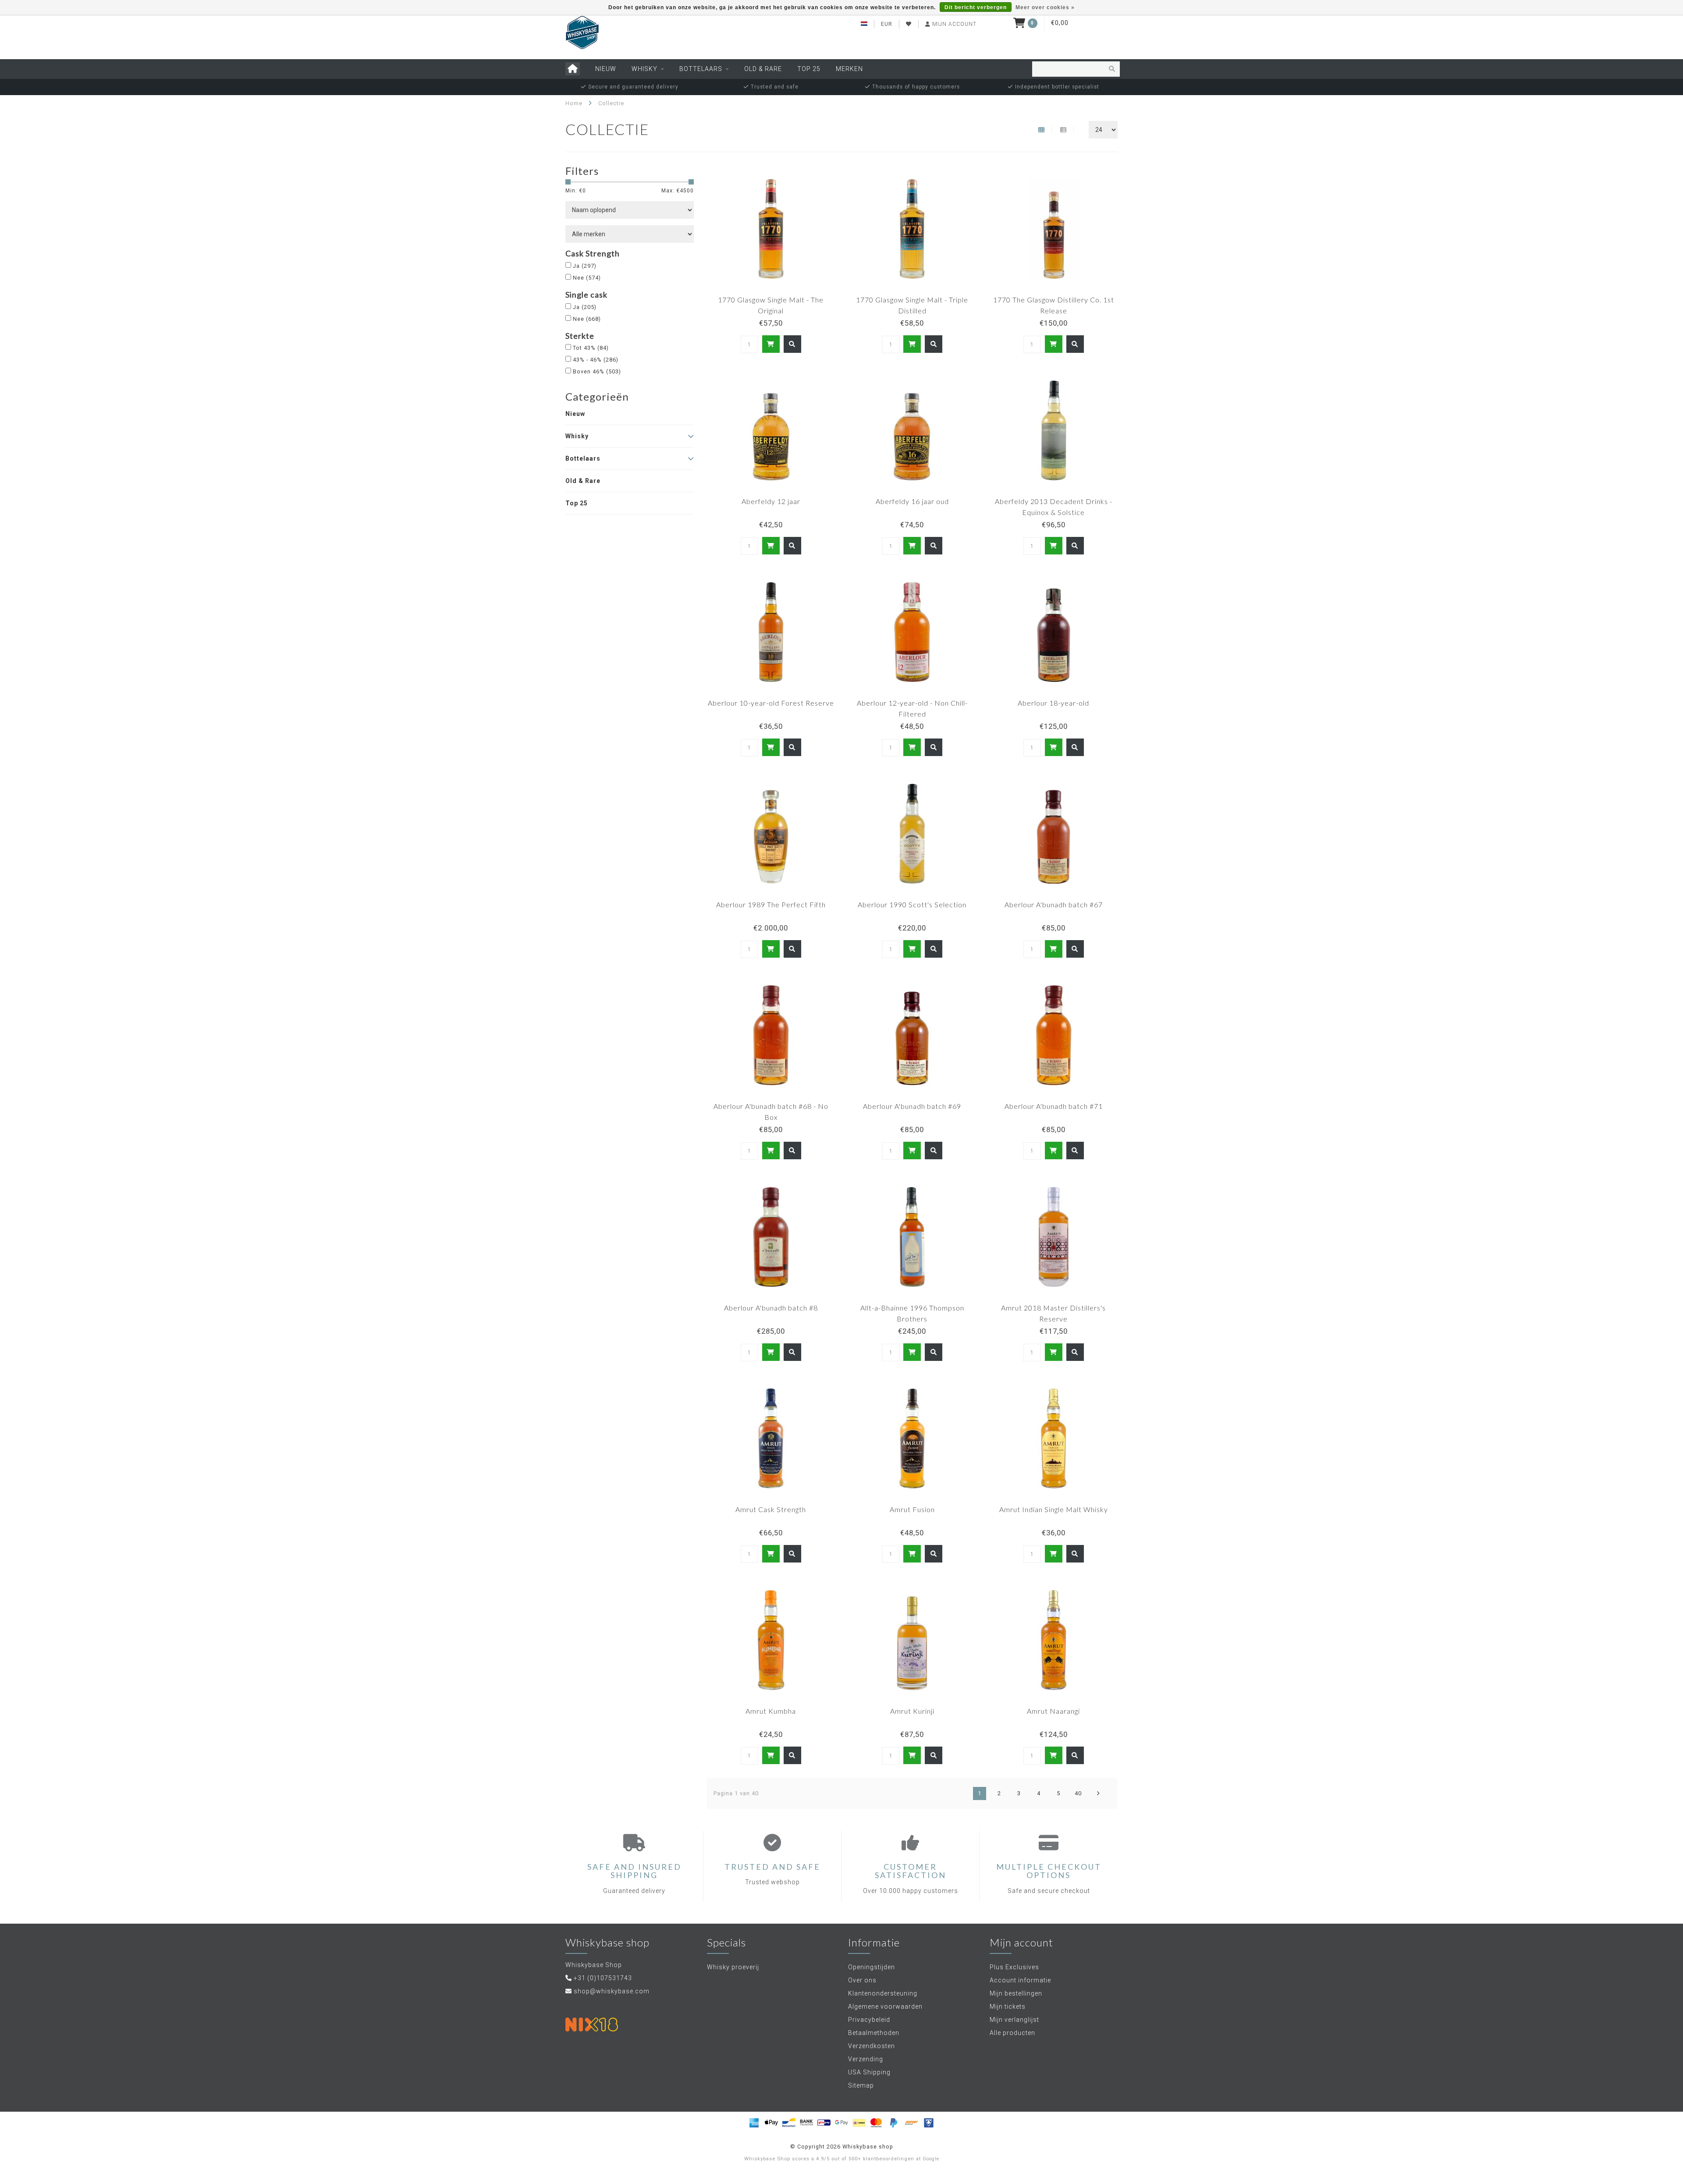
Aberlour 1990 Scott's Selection (912, 904)
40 (1078, 1793)
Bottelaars (701, 69)
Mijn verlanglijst (1014, 2020)
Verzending (866, 2059)
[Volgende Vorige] (1098, 1793)
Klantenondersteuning (883, 1993)
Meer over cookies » (1045, 7)
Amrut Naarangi (1053, 1711)
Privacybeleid (869, 2020)
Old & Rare (763, 69)
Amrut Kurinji (912, 1711)
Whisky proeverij (733, 1967)
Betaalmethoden (874, 2033)
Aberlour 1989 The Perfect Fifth (771, 904)
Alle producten (1012, 2033)
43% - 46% (596, 360)
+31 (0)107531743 (603, 1978)
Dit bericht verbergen (976, 7)
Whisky (644, 69)
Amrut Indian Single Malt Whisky (1054, 1509)
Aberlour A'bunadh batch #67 (1054, 904)
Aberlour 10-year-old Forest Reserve (771, 703)
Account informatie (1020, 1980)
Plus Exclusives (1014, 1967)
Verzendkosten (872, 2046)
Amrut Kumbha (771, 1711)
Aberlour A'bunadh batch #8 (771, 1308)
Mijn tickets (1008, 2006)
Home (574, 103)
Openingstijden (872, 1967)
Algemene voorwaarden (885, 2006)
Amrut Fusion (912, 1509)
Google (931, 2159)
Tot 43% (591, 348)
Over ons (862, 1980)
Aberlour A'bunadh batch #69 (912, 1106)
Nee (587, 278)
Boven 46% (597, 371)
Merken (849, 69)
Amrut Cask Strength (771, 1509)
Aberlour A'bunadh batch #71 (1054, 1106)
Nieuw (606, 69)
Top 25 (809, 69)
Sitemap (861, 2085)
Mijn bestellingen (1016, 1993)
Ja (585, 266)
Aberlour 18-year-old (1053, 703)
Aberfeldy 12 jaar (771, 501)
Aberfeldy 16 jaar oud (912, 501)
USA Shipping (869, 2072)
